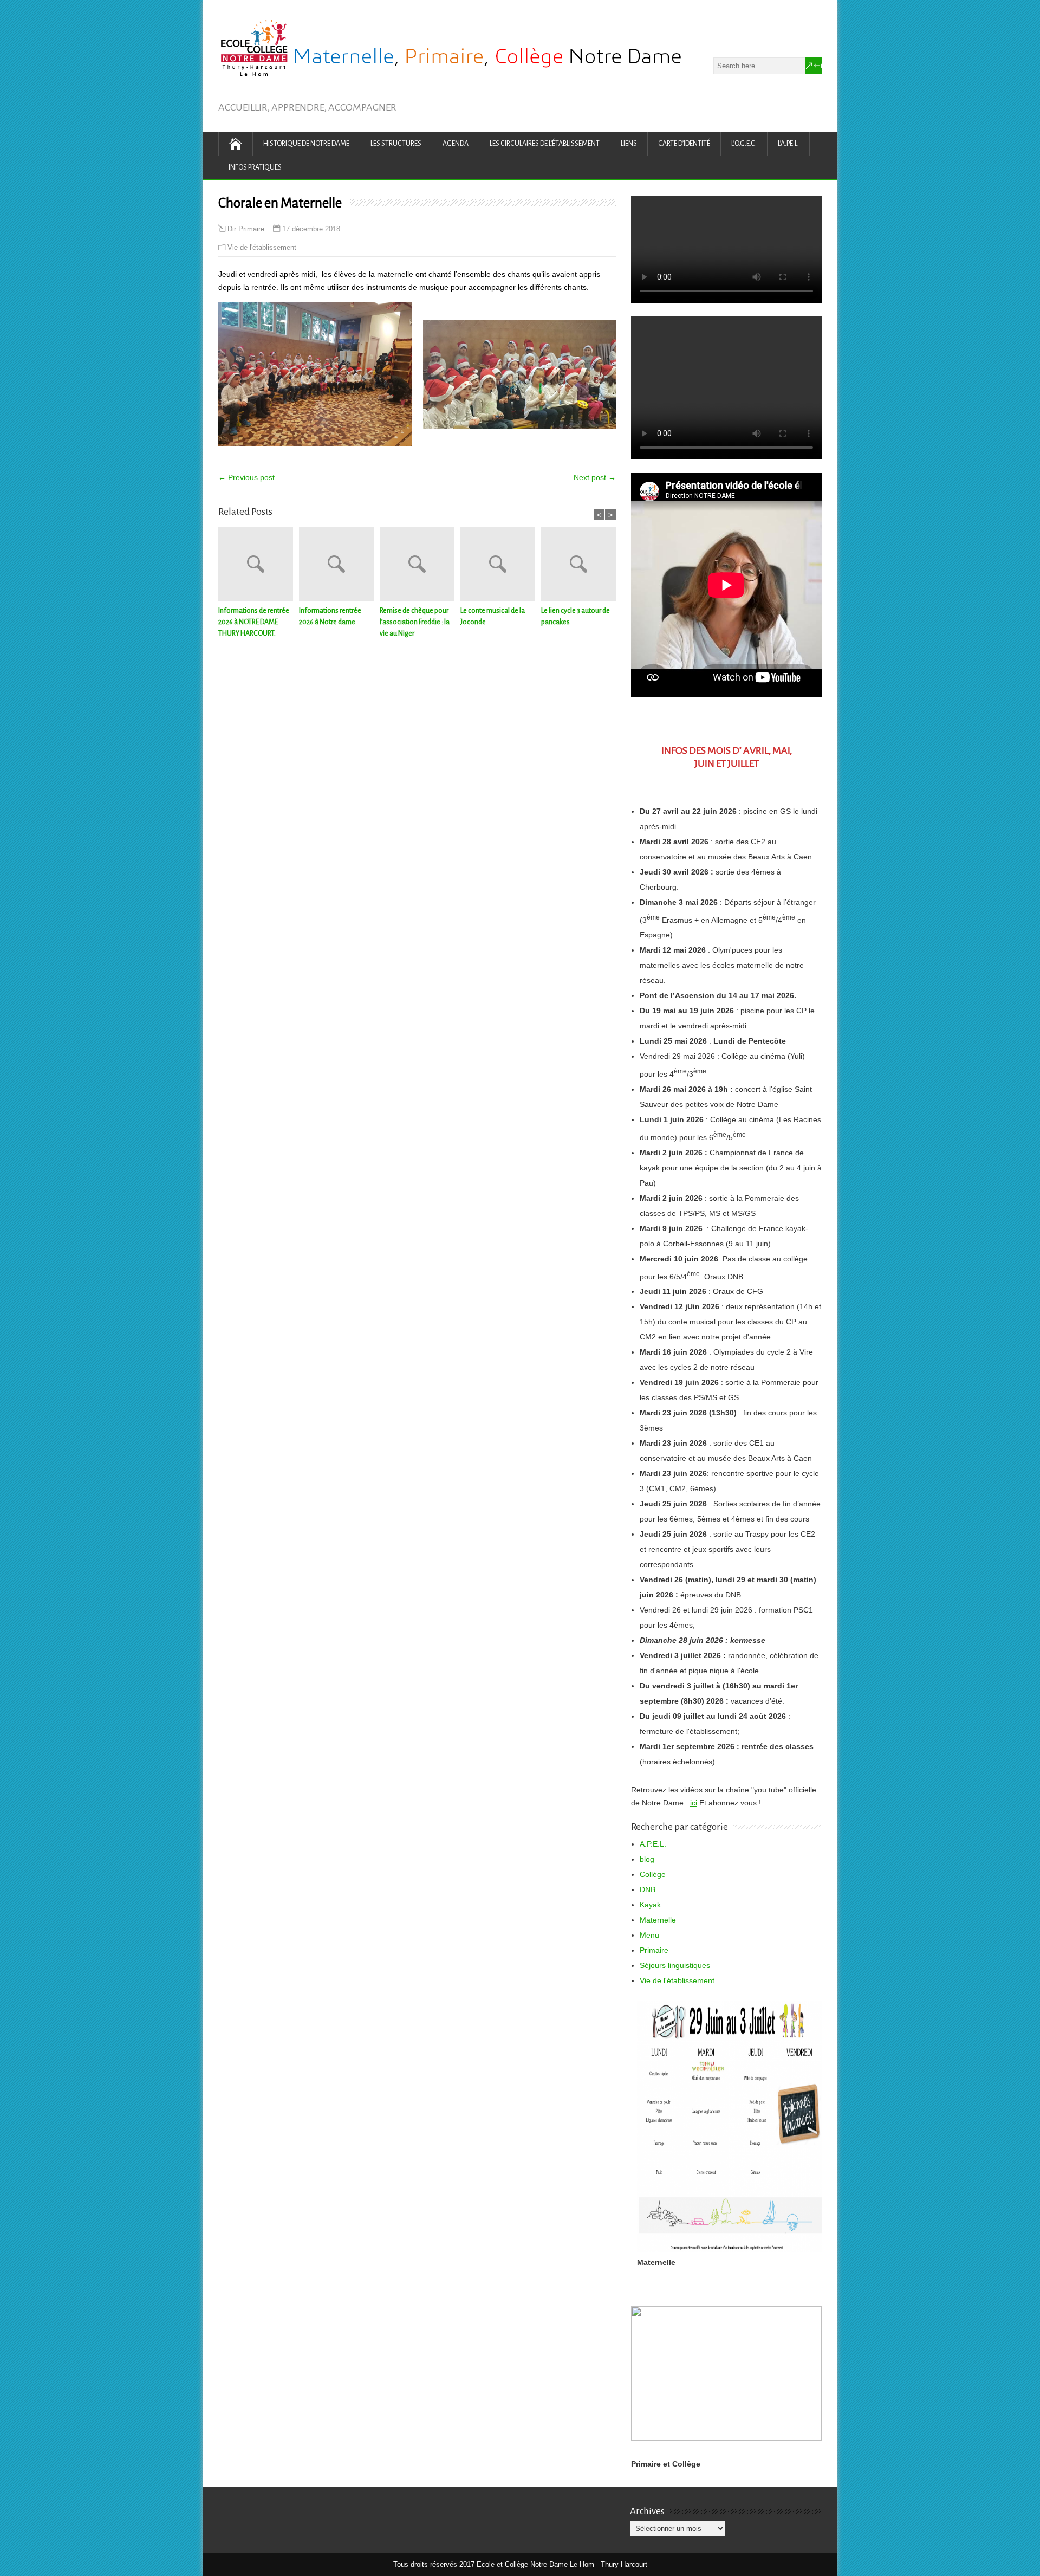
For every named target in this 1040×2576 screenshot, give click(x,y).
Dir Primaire (246, 229)
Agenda (456, 144)
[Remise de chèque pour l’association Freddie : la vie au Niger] (420, 566)
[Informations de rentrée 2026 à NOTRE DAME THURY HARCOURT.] (259, 566)
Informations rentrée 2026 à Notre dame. (330, 616)
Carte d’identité (684, 144)
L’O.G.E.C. (744, 144)
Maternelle (658, 1920)
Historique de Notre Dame (306, 144)
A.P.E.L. (653, 1844)
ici (694, 1803)
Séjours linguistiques (675, 1965)
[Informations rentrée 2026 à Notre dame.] (339, 566)
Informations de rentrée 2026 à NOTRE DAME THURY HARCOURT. (254, 622)
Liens (629, 144)
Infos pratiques (255, 167)
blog (647, 1859)
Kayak (650, 1905)
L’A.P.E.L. (788, 144)
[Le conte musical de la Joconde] (501, 566)
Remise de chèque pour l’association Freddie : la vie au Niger (415, 622)
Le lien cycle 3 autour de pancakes (576, 616)
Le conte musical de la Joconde (493, 616)
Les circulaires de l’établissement (545, 144)
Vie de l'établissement (262, 247)
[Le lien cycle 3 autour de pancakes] (581, 566)
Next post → (595, 477)
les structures (396, 144)
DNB (648, 1889)
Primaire (654, 1950)
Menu (649, 1935)
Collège (653, 1874)
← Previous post (246, 477)
